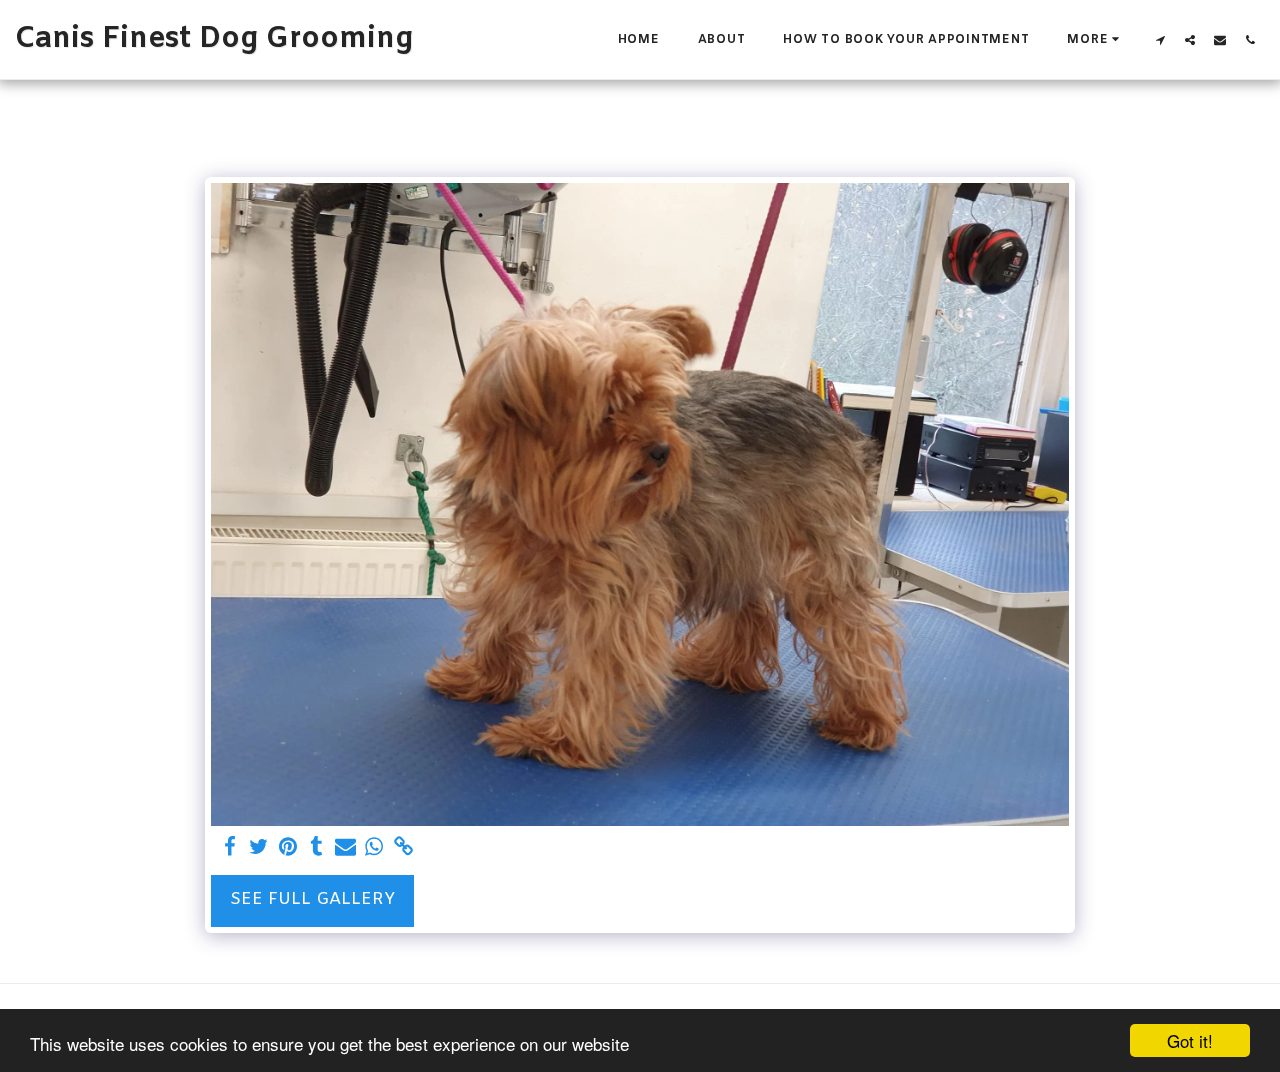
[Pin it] (287, 848)
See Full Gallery (312, 900)
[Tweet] (258, 848)
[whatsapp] (374, 848)
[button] (1160, 39)
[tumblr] (316, 848)
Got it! (1190, 1040)
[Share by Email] (345, 848)
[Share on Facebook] (229, 848)
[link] (403, 848)
